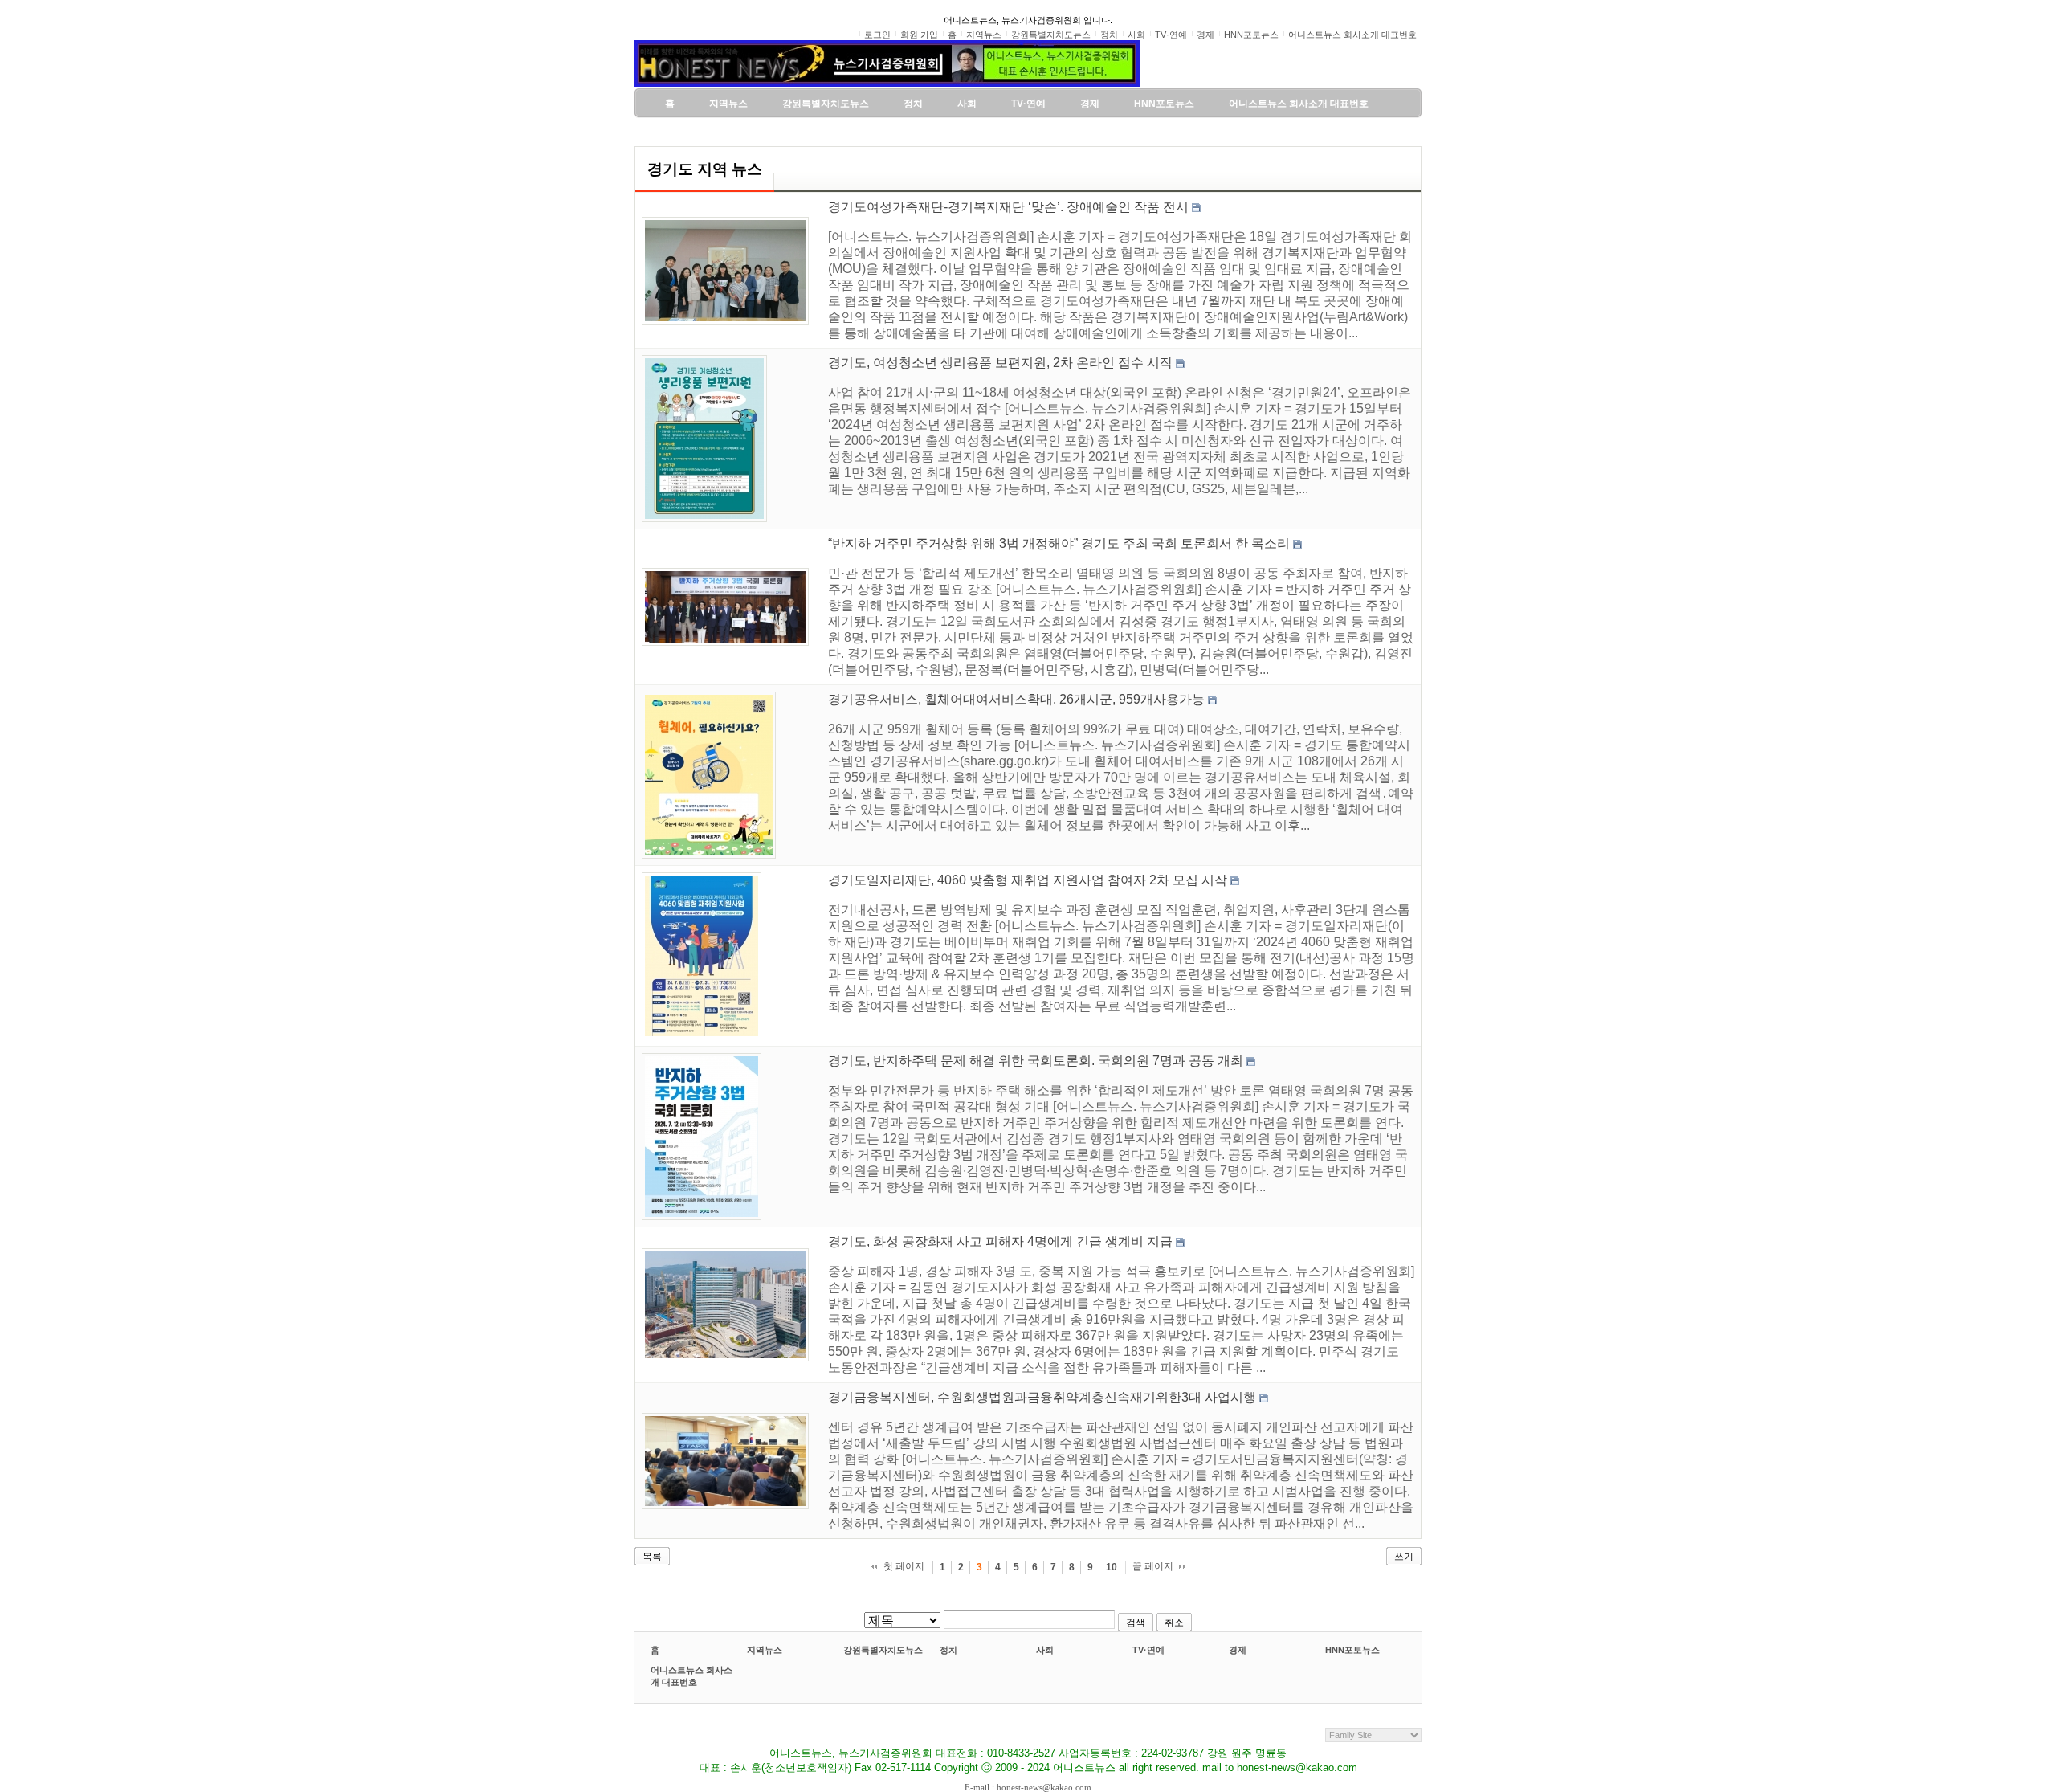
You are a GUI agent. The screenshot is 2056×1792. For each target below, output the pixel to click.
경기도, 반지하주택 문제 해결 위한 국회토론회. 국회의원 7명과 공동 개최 (1036, 1061)
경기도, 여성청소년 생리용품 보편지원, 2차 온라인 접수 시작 (1000, 363)
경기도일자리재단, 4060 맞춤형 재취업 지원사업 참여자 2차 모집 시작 (1028, 880)
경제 (1238, 1650)
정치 (948, 1650)
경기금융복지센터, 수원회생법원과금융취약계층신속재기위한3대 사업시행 (1042, 1397)
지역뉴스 (765, 1650)
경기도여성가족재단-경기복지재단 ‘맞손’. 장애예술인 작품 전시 (1008, 207)
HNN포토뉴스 (1352, 1650)
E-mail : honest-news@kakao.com (1028, 1787)
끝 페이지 (1153, 1566)
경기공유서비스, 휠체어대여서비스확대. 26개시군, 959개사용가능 (1016, 699)
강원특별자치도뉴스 (883, 1650)
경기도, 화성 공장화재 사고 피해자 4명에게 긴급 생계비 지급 (1000, 1241)
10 (1112, 1567)
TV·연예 (1148, 1650)
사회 (1045, 1650)
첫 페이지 (904, 1566)
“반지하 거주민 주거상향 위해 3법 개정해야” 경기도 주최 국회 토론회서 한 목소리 (1059, 543)
